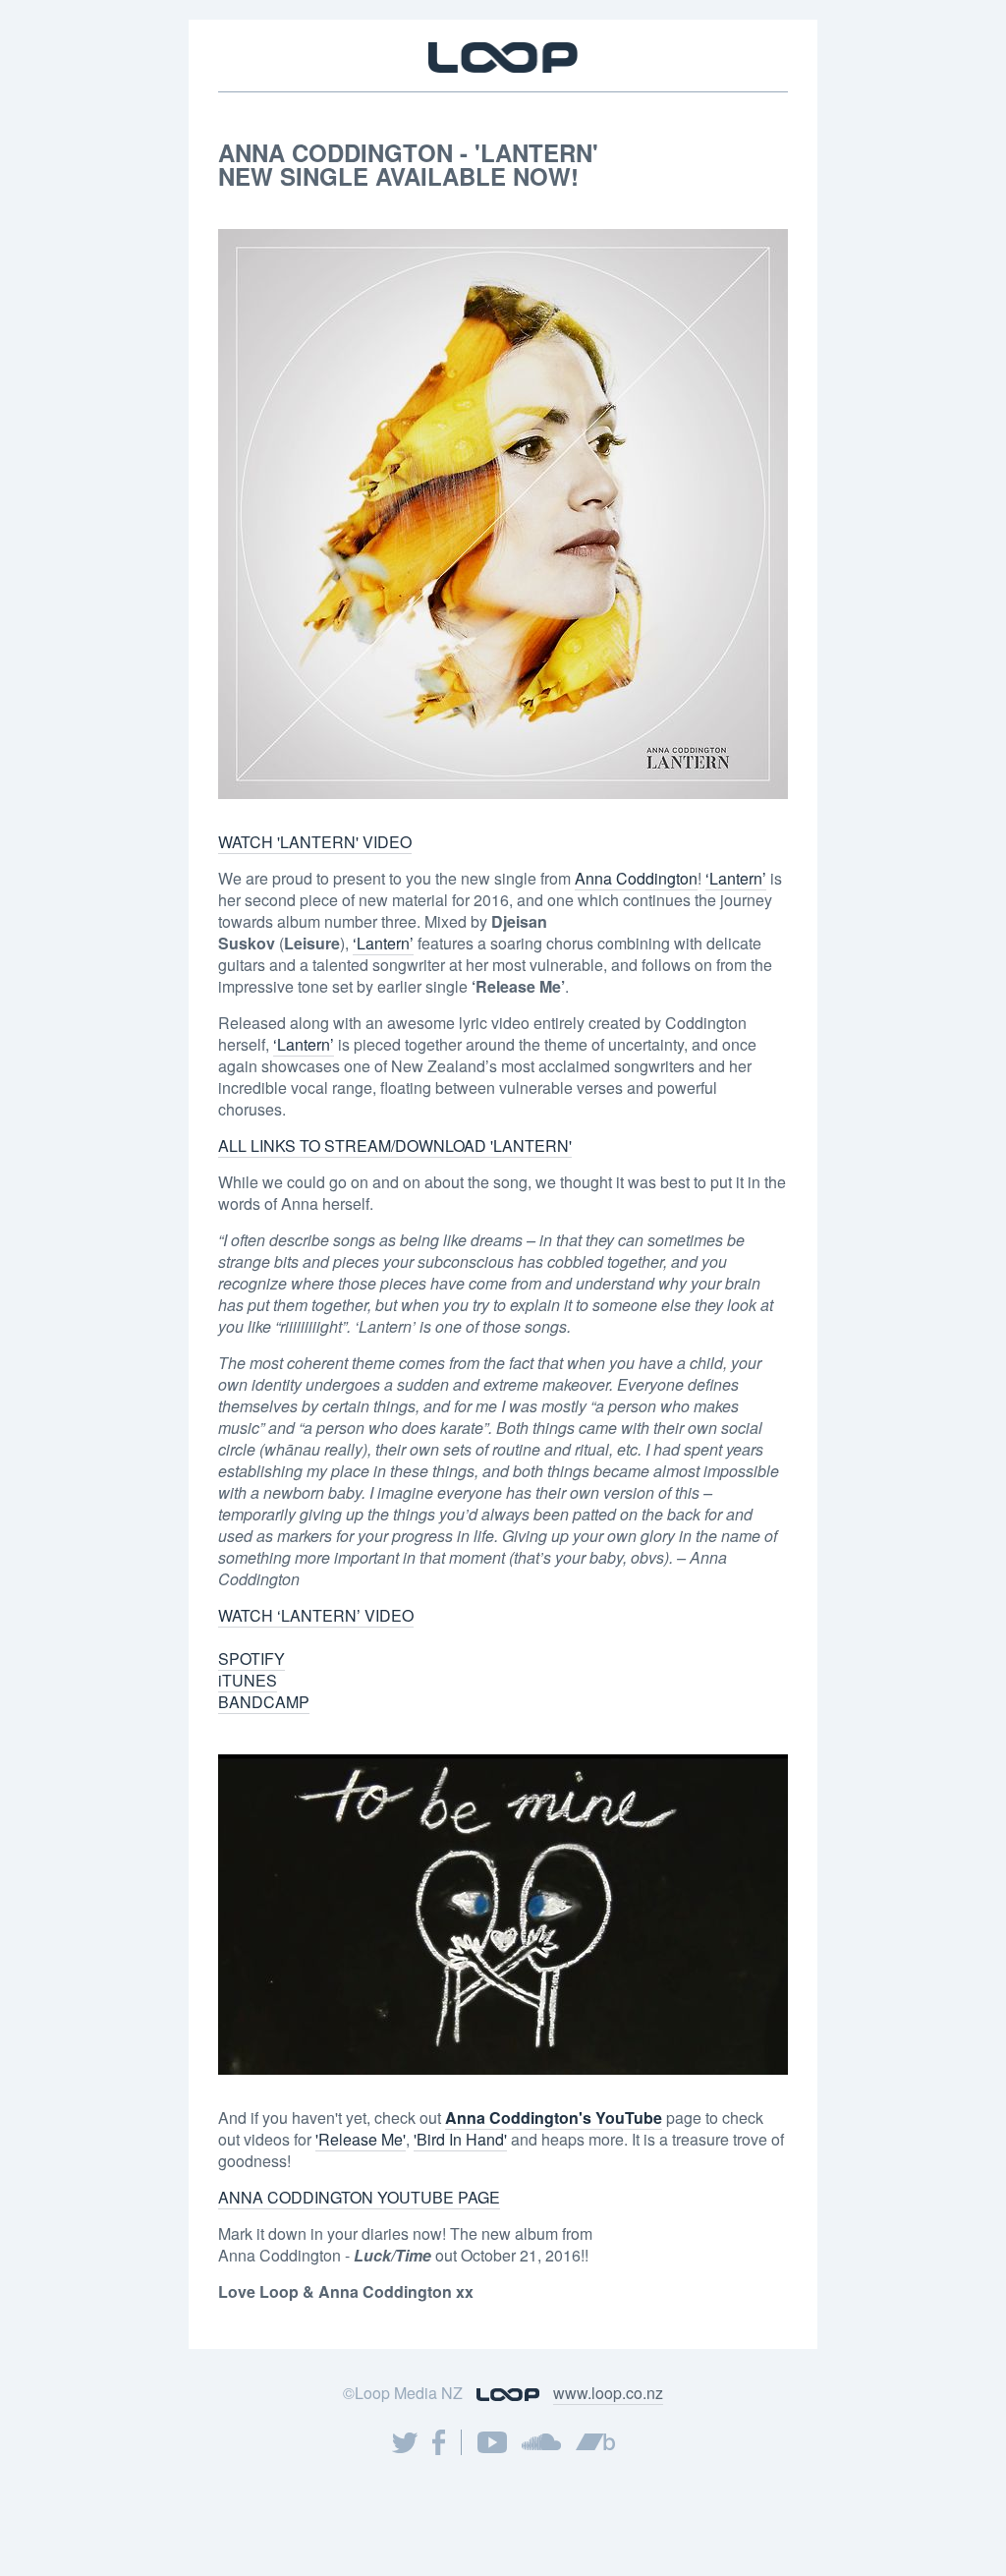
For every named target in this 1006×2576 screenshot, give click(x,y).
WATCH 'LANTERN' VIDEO (315, 842)
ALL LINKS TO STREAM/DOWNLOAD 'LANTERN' (395, 1145)
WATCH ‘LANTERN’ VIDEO (316, 1615)
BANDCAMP (264, 1702)
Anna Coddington (636, 878)
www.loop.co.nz (608, 2393)
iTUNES (248, 1680)
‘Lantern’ (736, 878)
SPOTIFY (251, 1659)
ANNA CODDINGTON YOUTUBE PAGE (359, 2197)
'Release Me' (361, 2139)
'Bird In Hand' (460, 2139)
